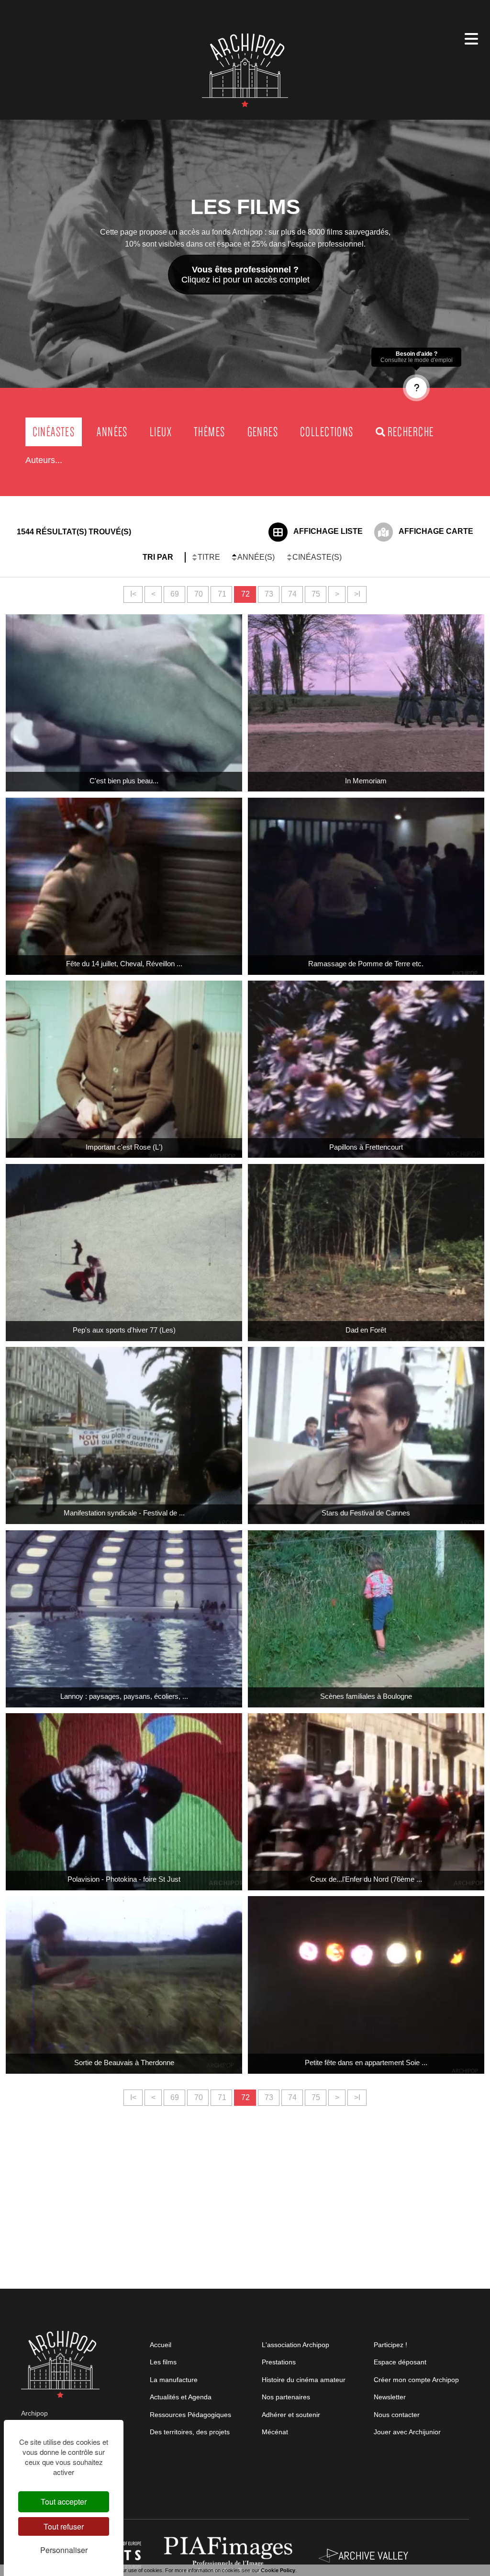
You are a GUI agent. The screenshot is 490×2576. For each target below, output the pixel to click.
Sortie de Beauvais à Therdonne (124, 2062)
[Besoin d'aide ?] (416, 388)
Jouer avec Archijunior (407, 2432)
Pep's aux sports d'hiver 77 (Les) (124, 1330)
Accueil (161, 2345)
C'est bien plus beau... (124, 781)
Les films (163, 2362)
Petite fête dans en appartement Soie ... (366, 2062)
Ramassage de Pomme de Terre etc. (366, 964)
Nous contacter (397, 2415)
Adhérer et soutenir (291, 2415)
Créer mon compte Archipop (416, 2380)
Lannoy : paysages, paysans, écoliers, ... (124, 1696)
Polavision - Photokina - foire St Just (124, 1879)
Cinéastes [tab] (54, 432)
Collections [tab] (327, 432)
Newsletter (390, 2397)
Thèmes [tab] (209, 432)
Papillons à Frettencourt (366, 1147)
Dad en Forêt (366, 1330)
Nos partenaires (286, 2397)
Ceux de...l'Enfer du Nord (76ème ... (366, 1879)
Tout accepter (64, 2502)
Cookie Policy (278, 2570)
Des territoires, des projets (190, 2432)
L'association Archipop (295, 2345)
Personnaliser (64, 2550)
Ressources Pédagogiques (190, 2415)
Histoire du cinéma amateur (304, 2380)
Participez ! (390, 2345)
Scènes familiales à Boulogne (366, 1696)
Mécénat (275, 2432)
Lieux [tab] (161, 432)
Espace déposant (400, 2362)
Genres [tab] (263, 432)
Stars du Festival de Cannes (366, 1513)
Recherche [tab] (411, 432)
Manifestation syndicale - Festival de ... (124, 1513)
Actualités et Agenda (181, 2397)
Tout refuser (64, 2526)
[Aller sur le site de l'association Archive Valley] (230, 2555)
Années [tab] (112, 432)
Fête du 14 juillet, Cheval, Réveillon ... (124, 964)
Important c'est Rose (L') (124, 1147)
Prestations (279, 2362)
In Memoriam (366, 781)
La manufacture (174, 2380)
